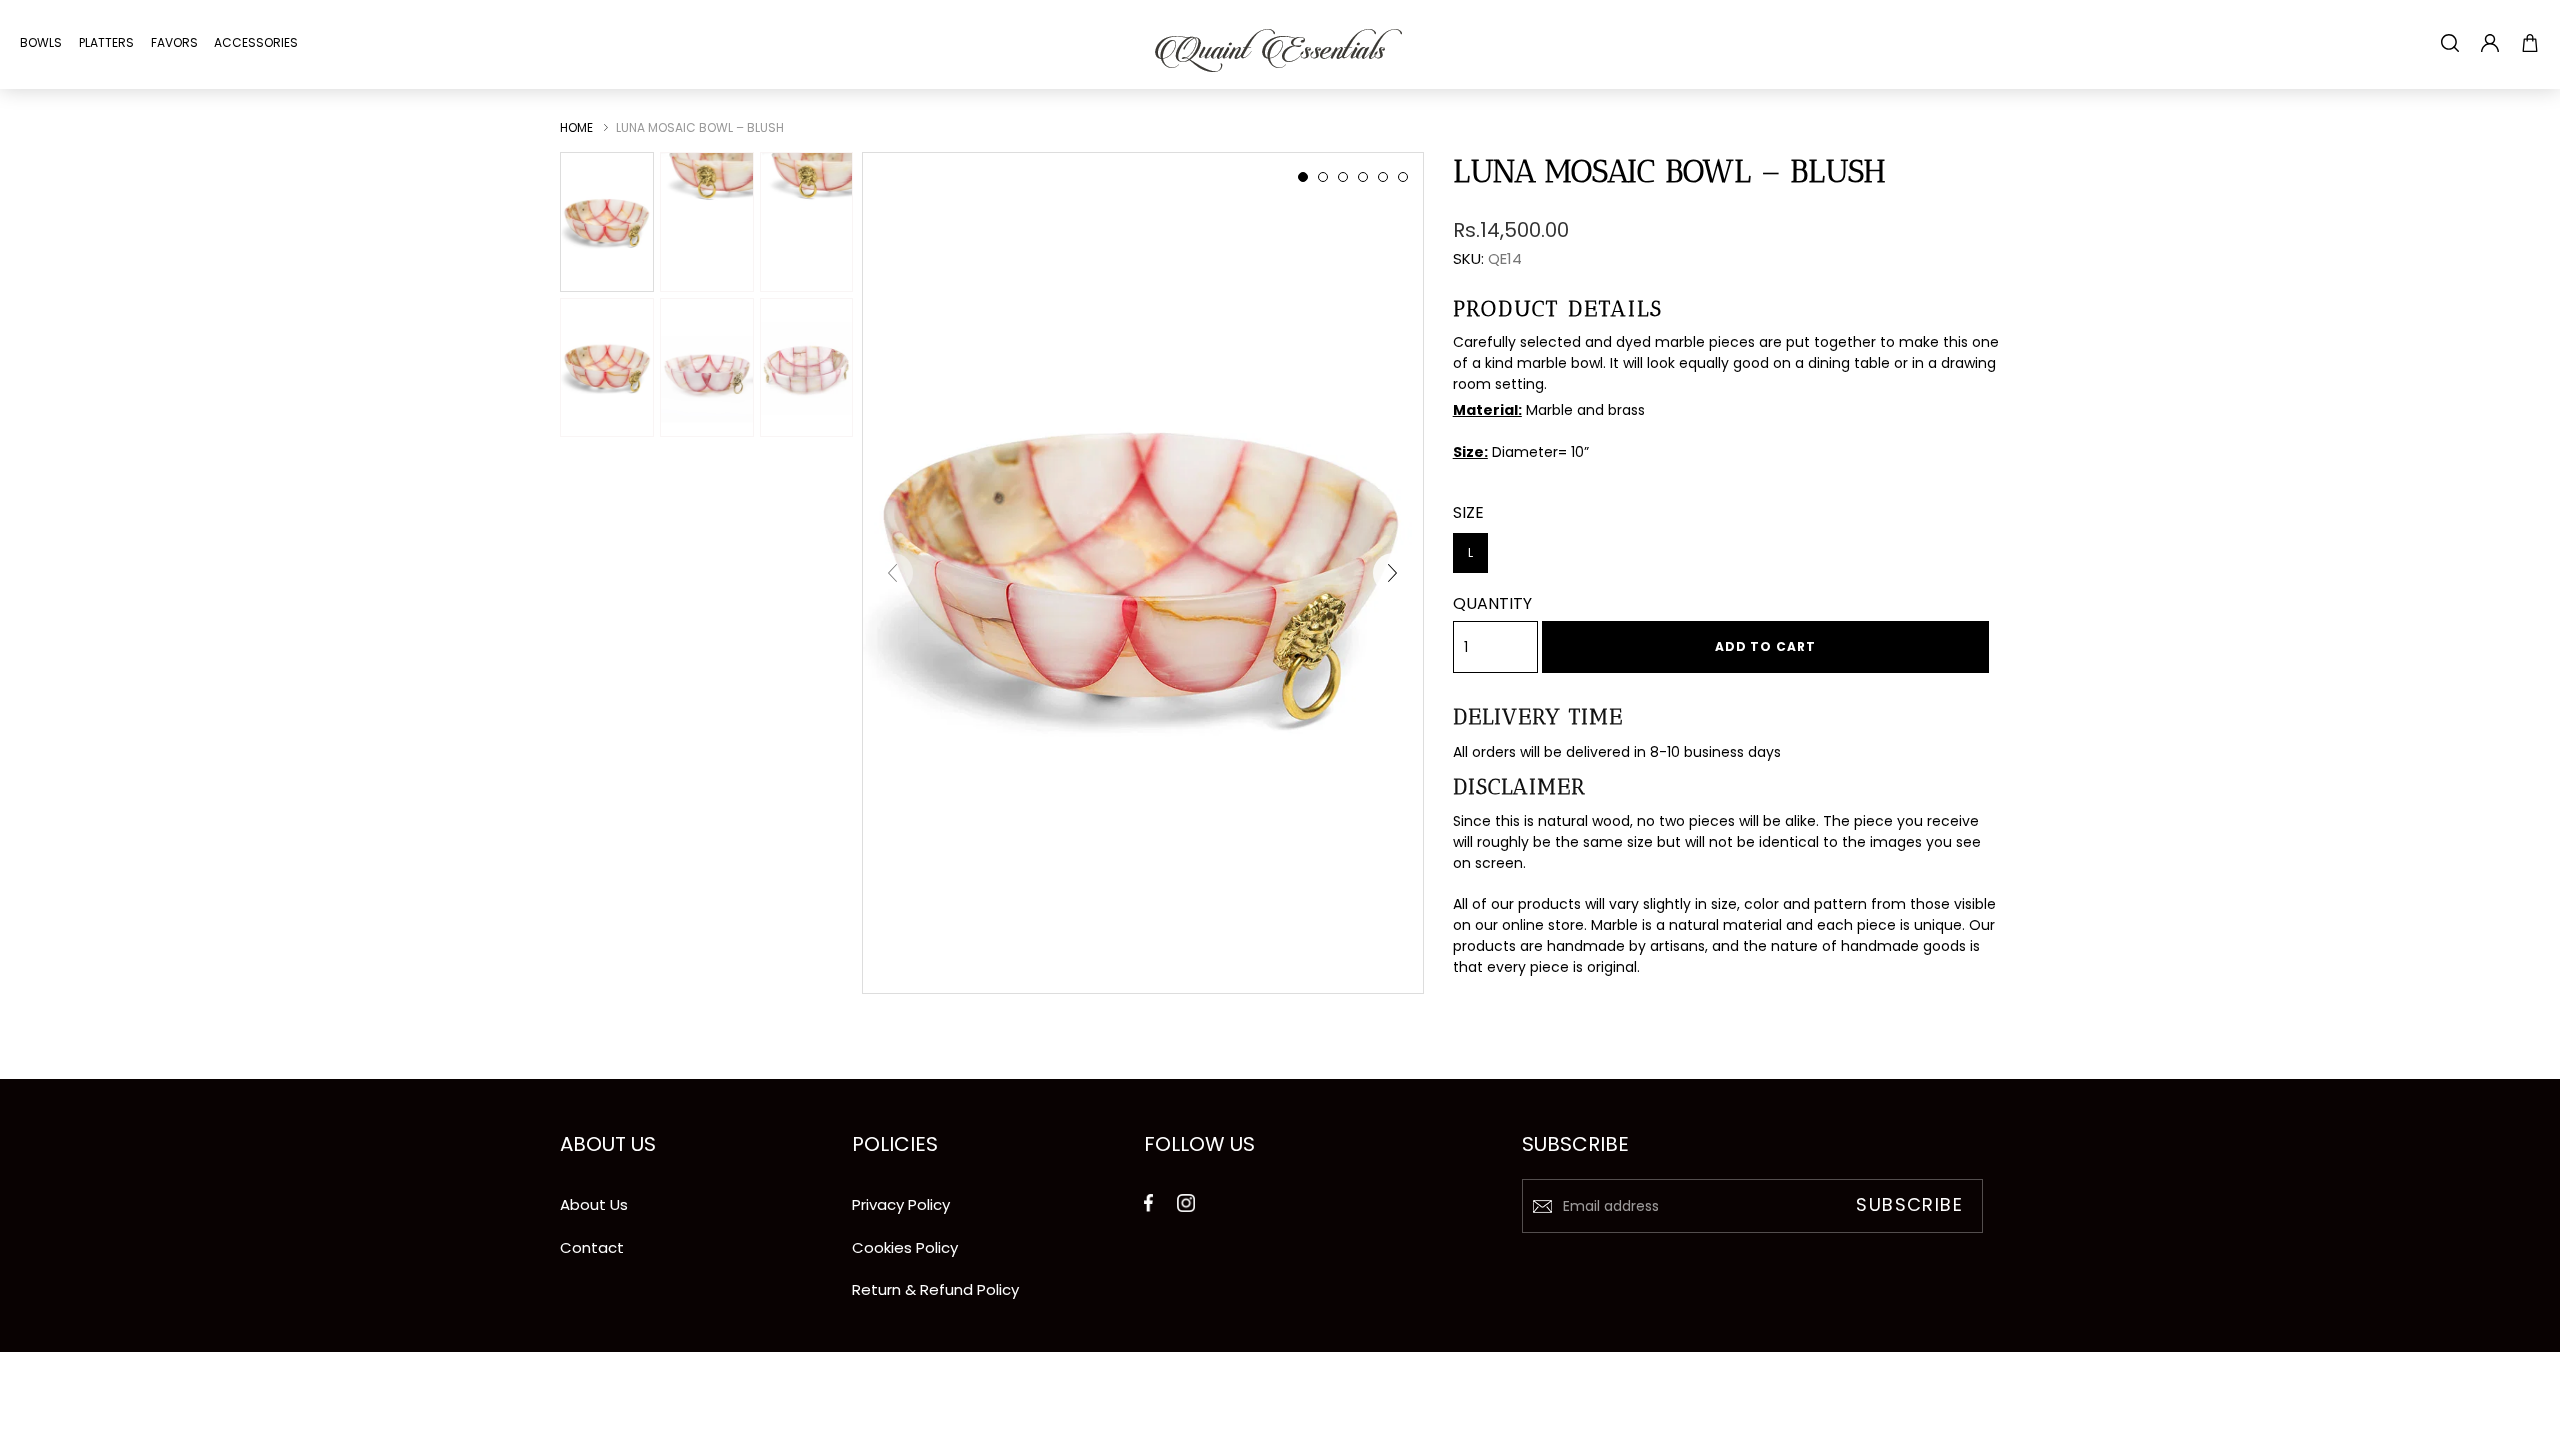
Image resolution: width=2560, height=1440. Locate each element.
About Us (594, 1204)
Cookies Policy (905, 1247)
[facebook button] (1148, 1196)
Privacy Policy (901, 1204)
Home (576, 127)
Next (1393, 573)
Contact (592, 1247)
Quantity (1492, 603)
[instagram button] (1186, 1196)
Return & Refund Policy (935, 1289)
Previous (893, 573)
